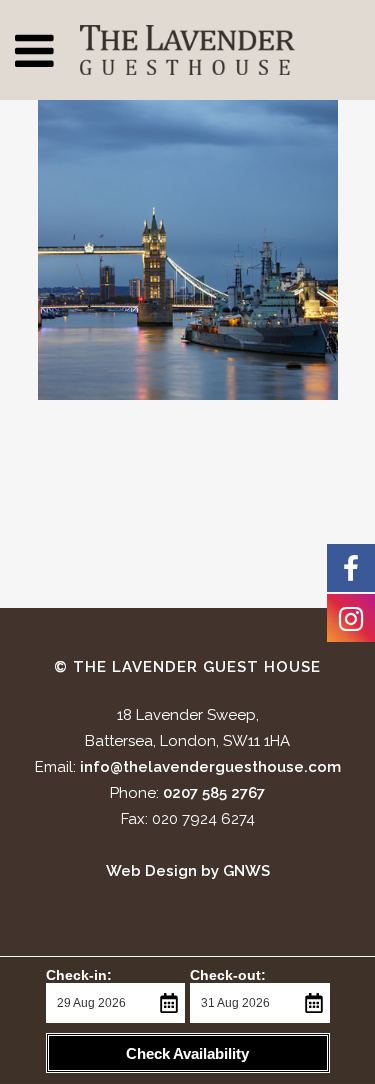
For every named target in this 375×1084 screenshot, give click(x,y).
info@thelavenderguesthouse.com (210, 767)
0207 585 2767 (214, 793)
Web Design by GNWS (188, 871)
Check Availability (187, 1053)
